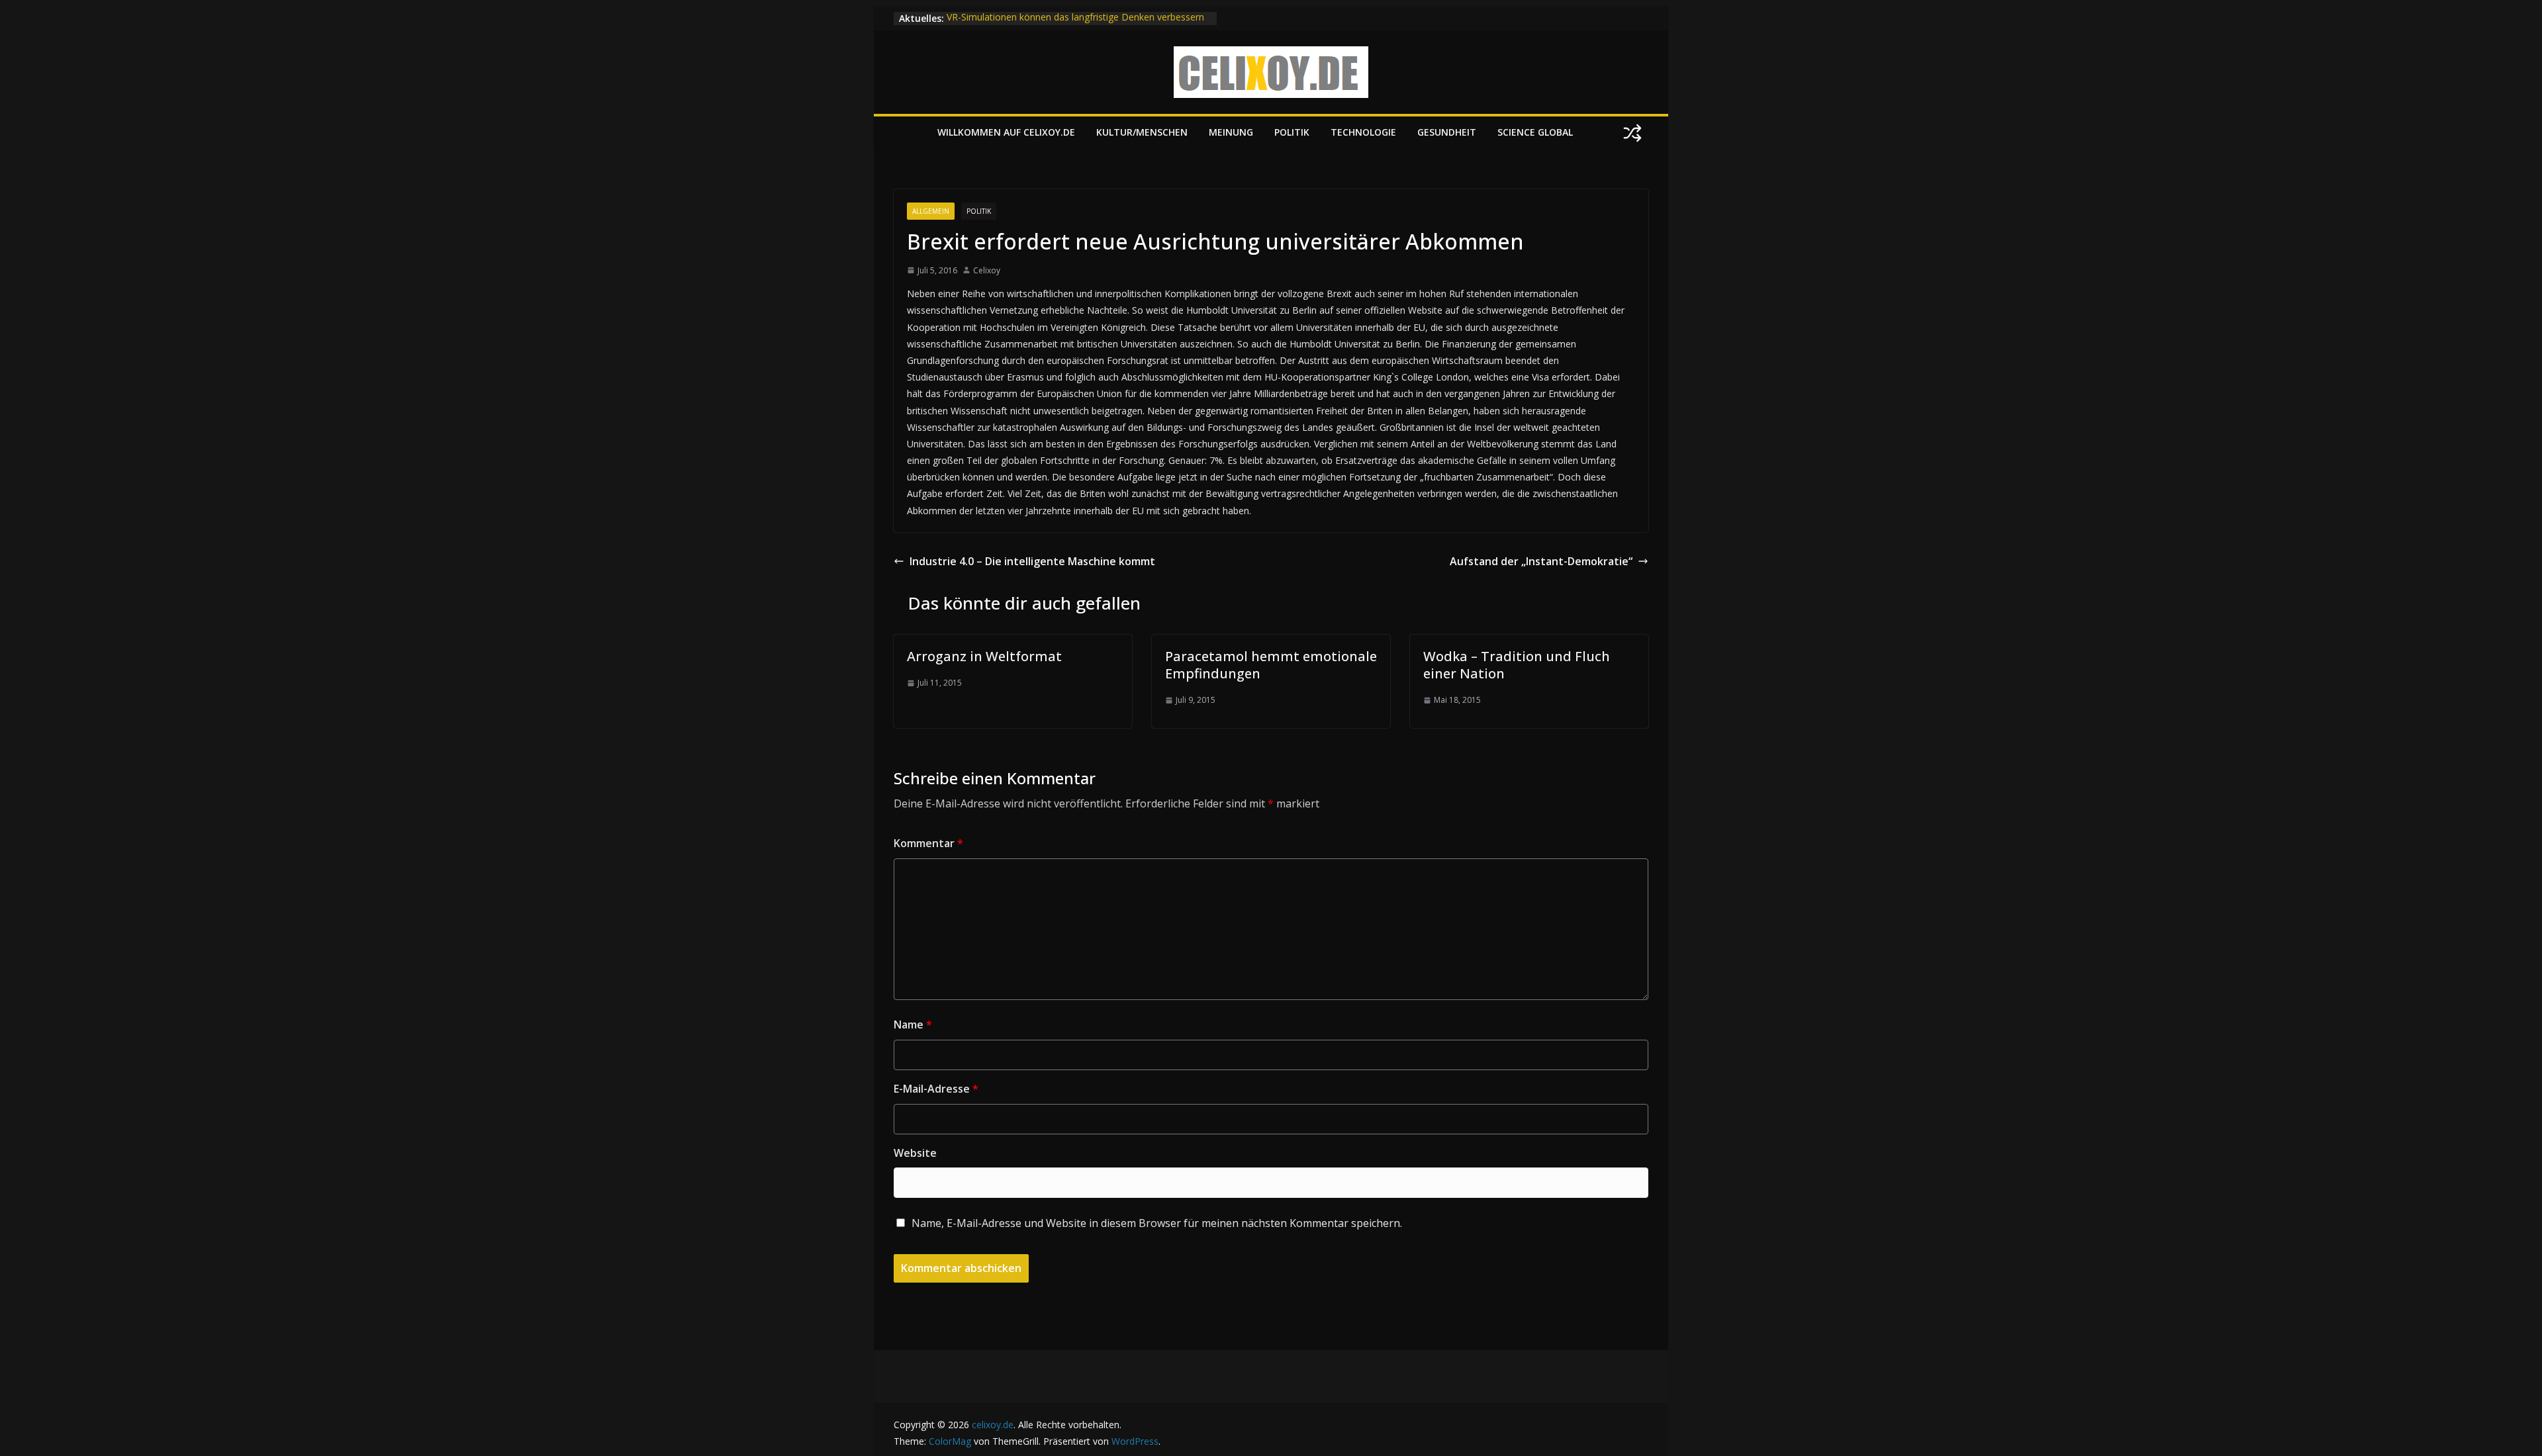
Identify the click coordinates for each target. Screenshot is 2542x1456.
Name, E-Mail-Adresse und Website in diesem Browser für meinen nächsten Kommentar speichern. (1157, 1223)
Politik (1292, 132)
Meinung (1231, 132)
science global (1535, 132)
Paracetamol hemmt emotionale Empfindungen (1271, 665)
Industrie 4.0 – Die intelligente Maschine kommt (1032, 561)
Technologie (1363, 132)
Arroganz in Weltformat (984, 656)
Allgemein (931, 211)
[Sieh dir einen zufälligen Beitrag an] (1632, 133)
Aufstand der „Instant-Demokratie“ (1541, 561)
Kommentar (928, 843)
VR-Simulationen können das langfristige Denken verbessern (1075, 18)
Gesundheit (1447, 132)
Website (915, 1153)
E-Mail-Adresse (936, 1089)
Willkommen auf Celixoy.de (1006, 132)
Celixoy (987, 270)
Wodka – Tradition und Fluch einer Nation (1517, 665)
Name (913, 1024)
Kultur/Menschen (1142, 132)
